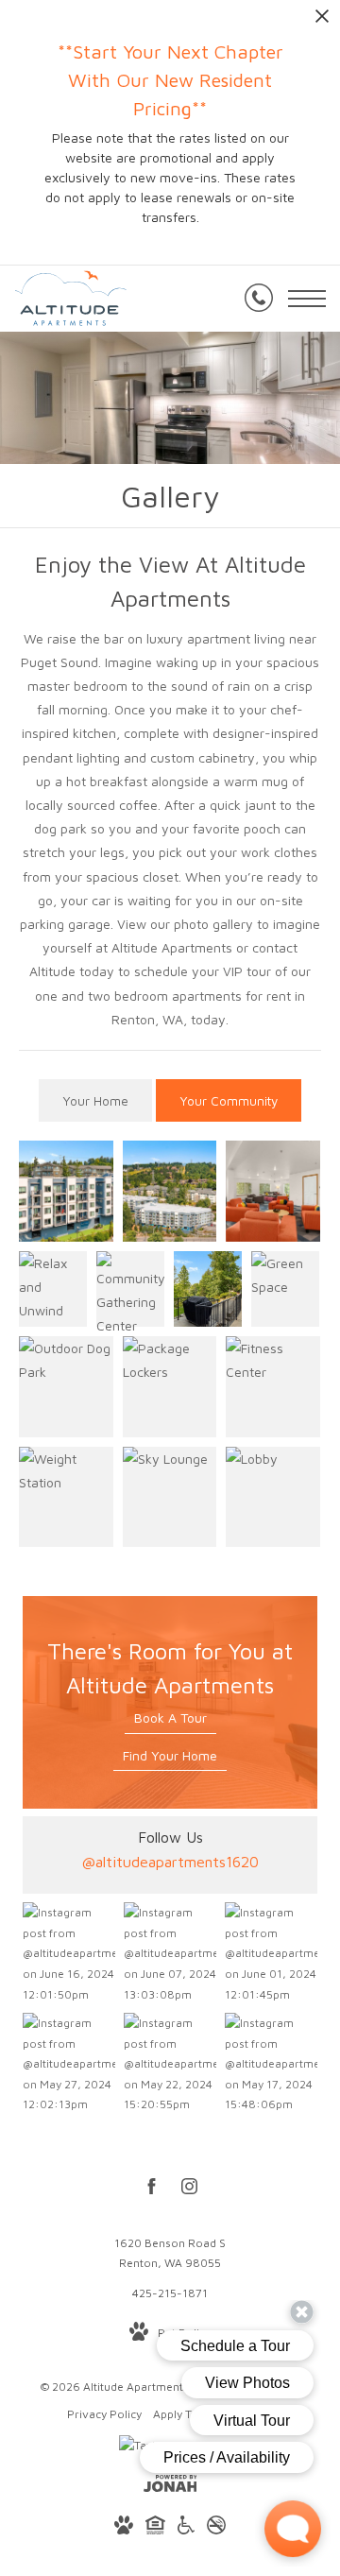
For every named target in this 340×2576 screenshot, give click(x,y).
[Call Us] (259, 299)
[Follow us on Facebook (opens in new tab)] (152, 2190)
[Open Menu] (307, 299)
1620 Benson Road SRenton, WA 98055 (170, 2253)
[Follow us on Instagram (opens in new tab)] (189, 2190)
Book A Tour (170, 1717)
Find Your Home (170, 1755)
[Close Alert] (322, 21)
